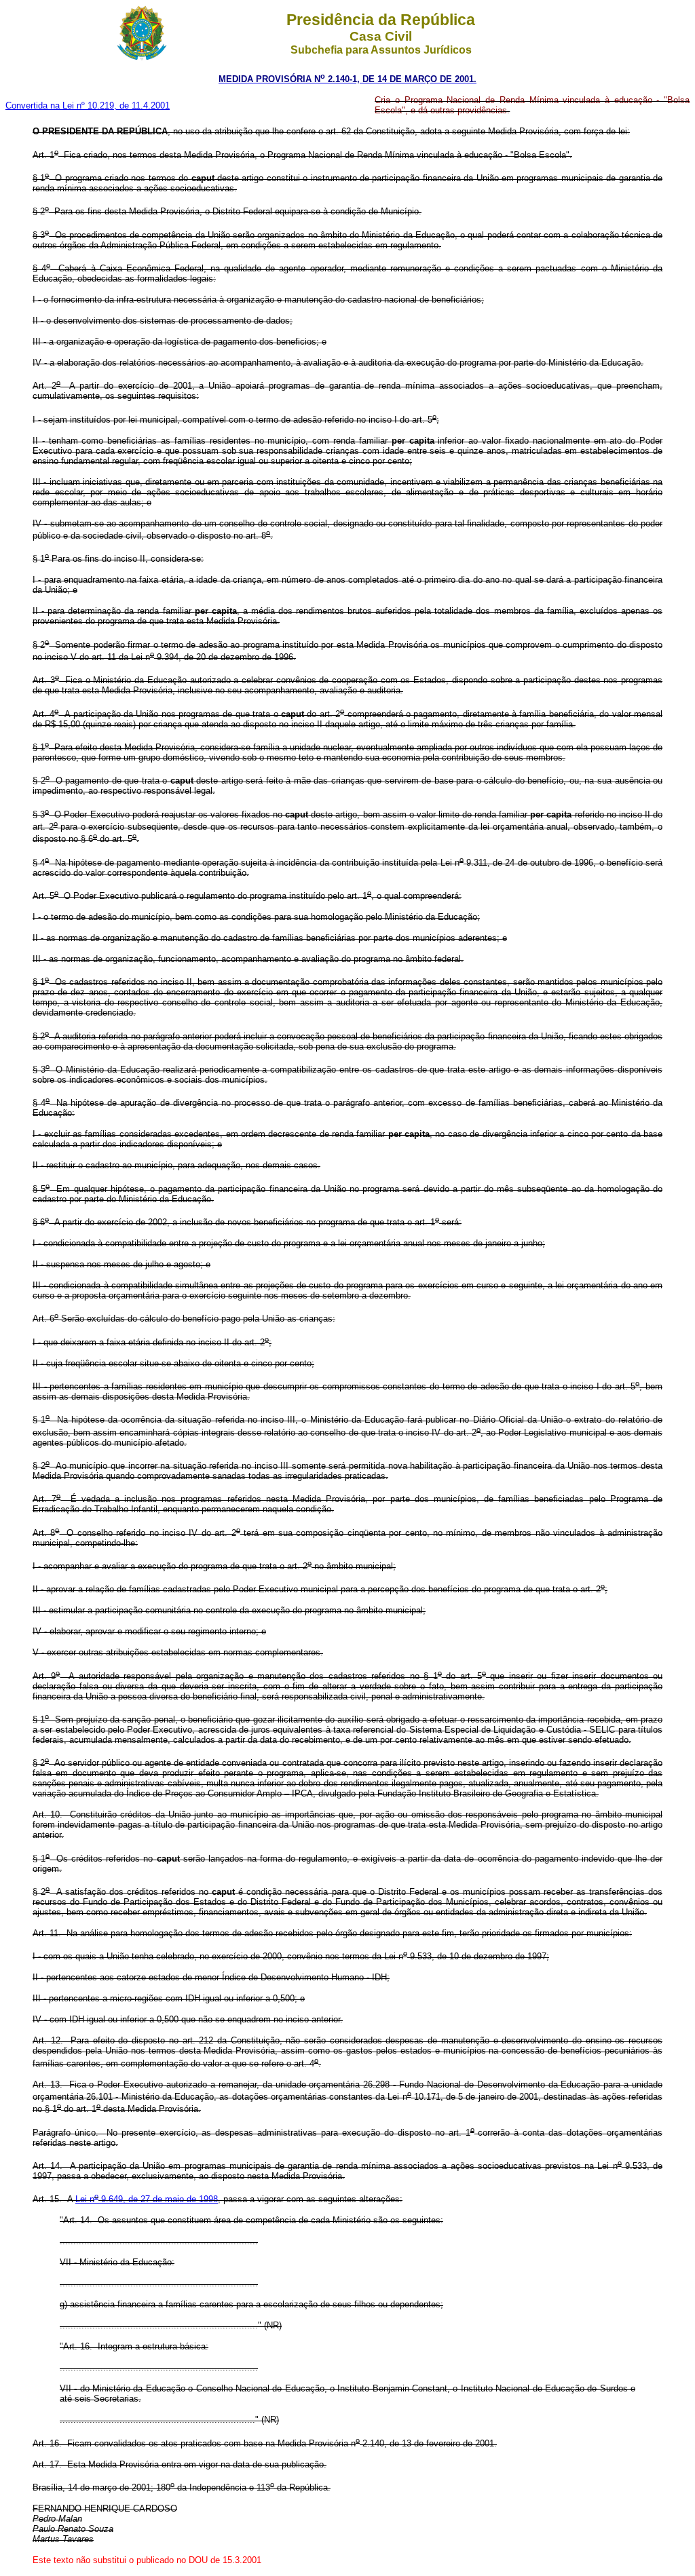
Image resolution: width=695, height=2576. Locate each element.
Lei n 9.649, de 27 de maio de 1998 (147, 2199)
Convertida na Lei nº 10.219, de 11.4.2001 (88, 105)
